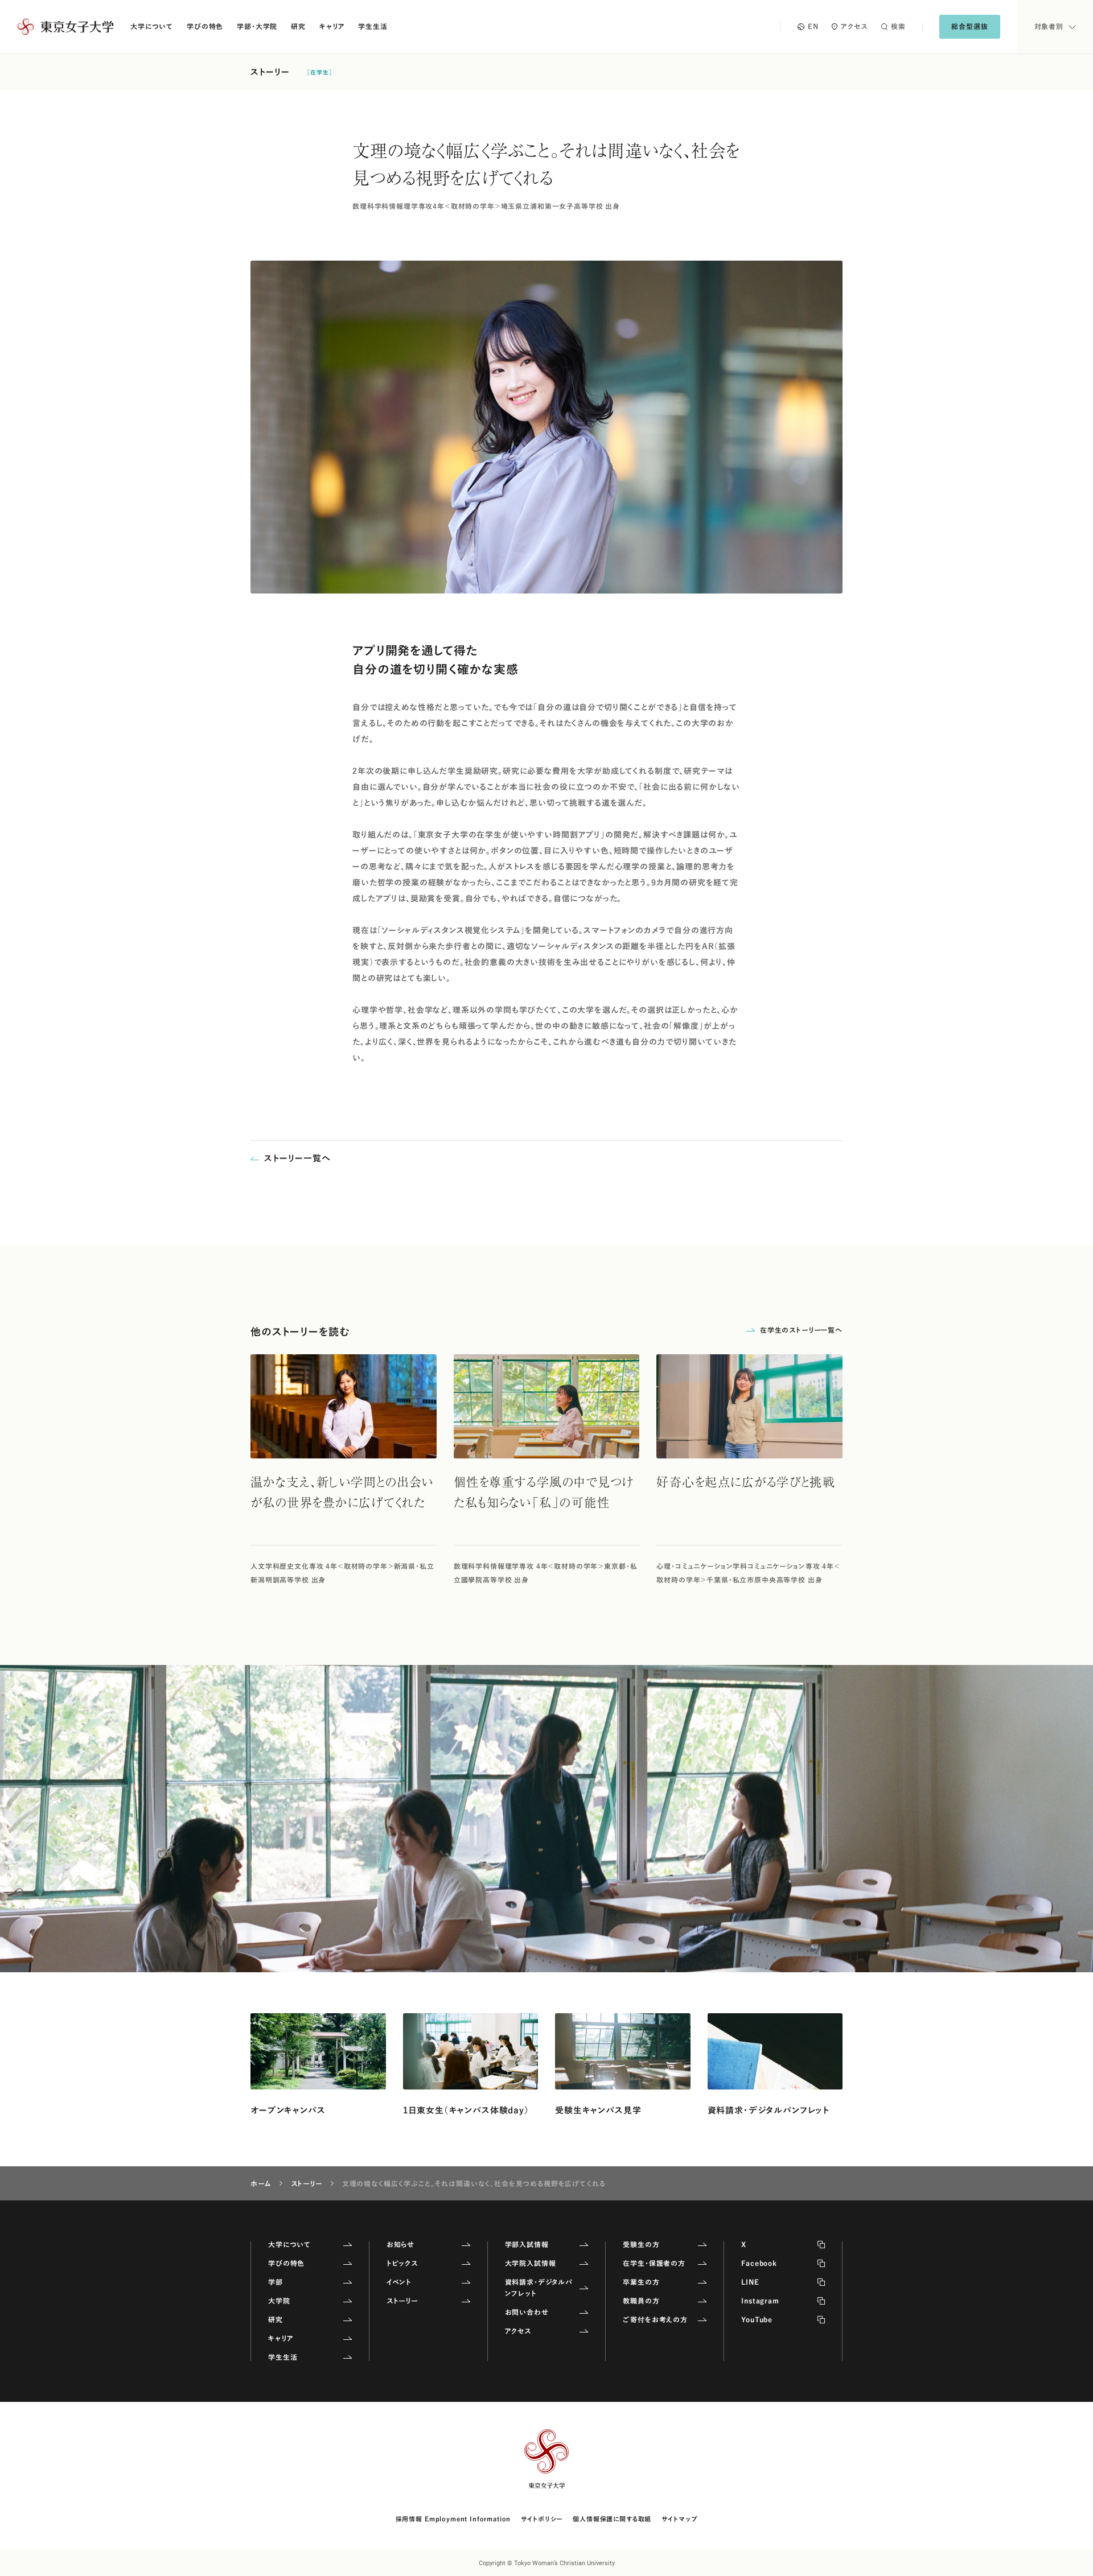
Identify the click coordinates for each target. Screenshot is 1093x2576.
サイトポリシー (542, 2519)
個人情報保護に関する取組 (612, 2519)
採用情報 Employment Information (453, 2519)
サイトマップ (679, 2519)
